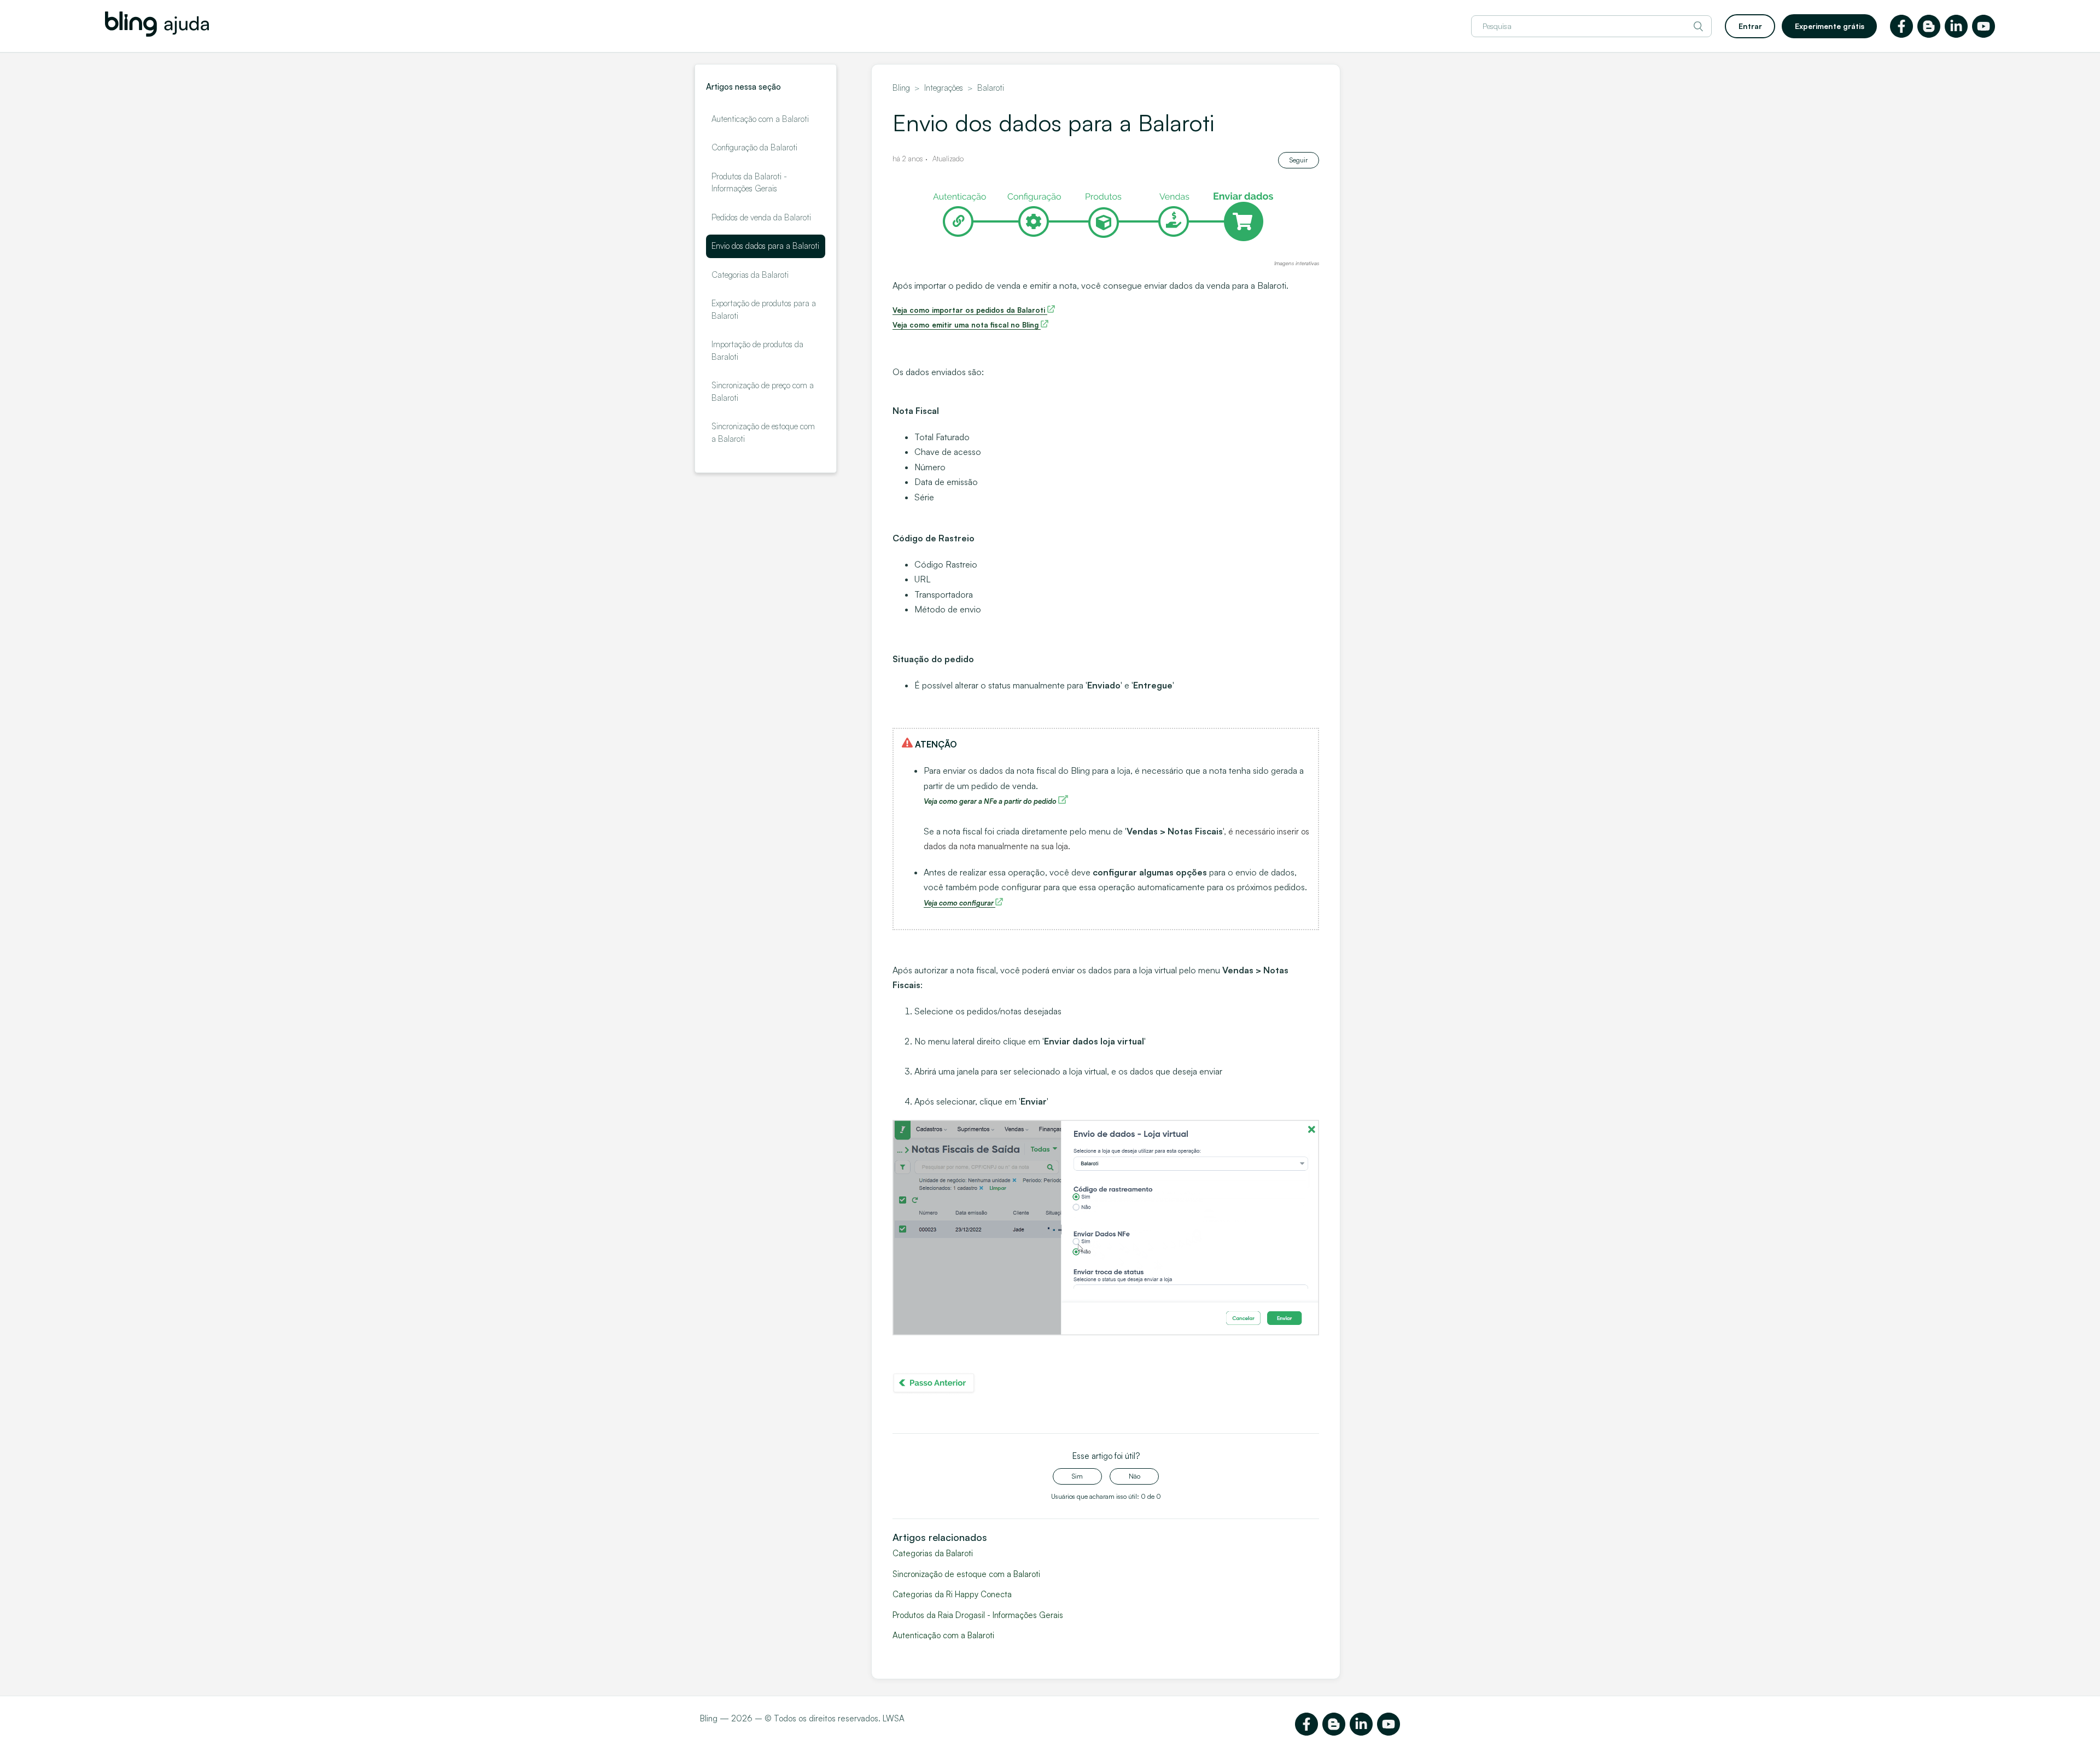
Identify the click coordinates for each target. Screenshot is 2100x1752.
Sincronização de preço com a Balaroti (763, 392)
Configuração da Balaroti (754, 147)
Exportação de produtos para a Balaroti (764, 309)
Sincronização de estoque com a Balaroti (763, 433)
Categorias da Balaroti (750, 275)
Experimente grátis (1830, 26)
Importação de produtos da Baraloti (757, 351)
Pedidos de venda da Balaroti (761, 217)
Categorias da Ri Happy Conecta (952, 1594)
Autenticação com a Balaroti (760, 119)
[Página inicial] (157, 34)
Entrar (1750, 26)
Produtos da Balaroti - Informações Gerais (749, 183)
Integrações (944, 88)
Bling (901, 88)
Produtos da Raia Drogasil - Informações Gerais (978, 1615)
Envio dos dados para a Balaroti (765, 246)
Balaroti (991, 88)
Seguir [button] (1299, 160)
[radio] (1077, 1476)
